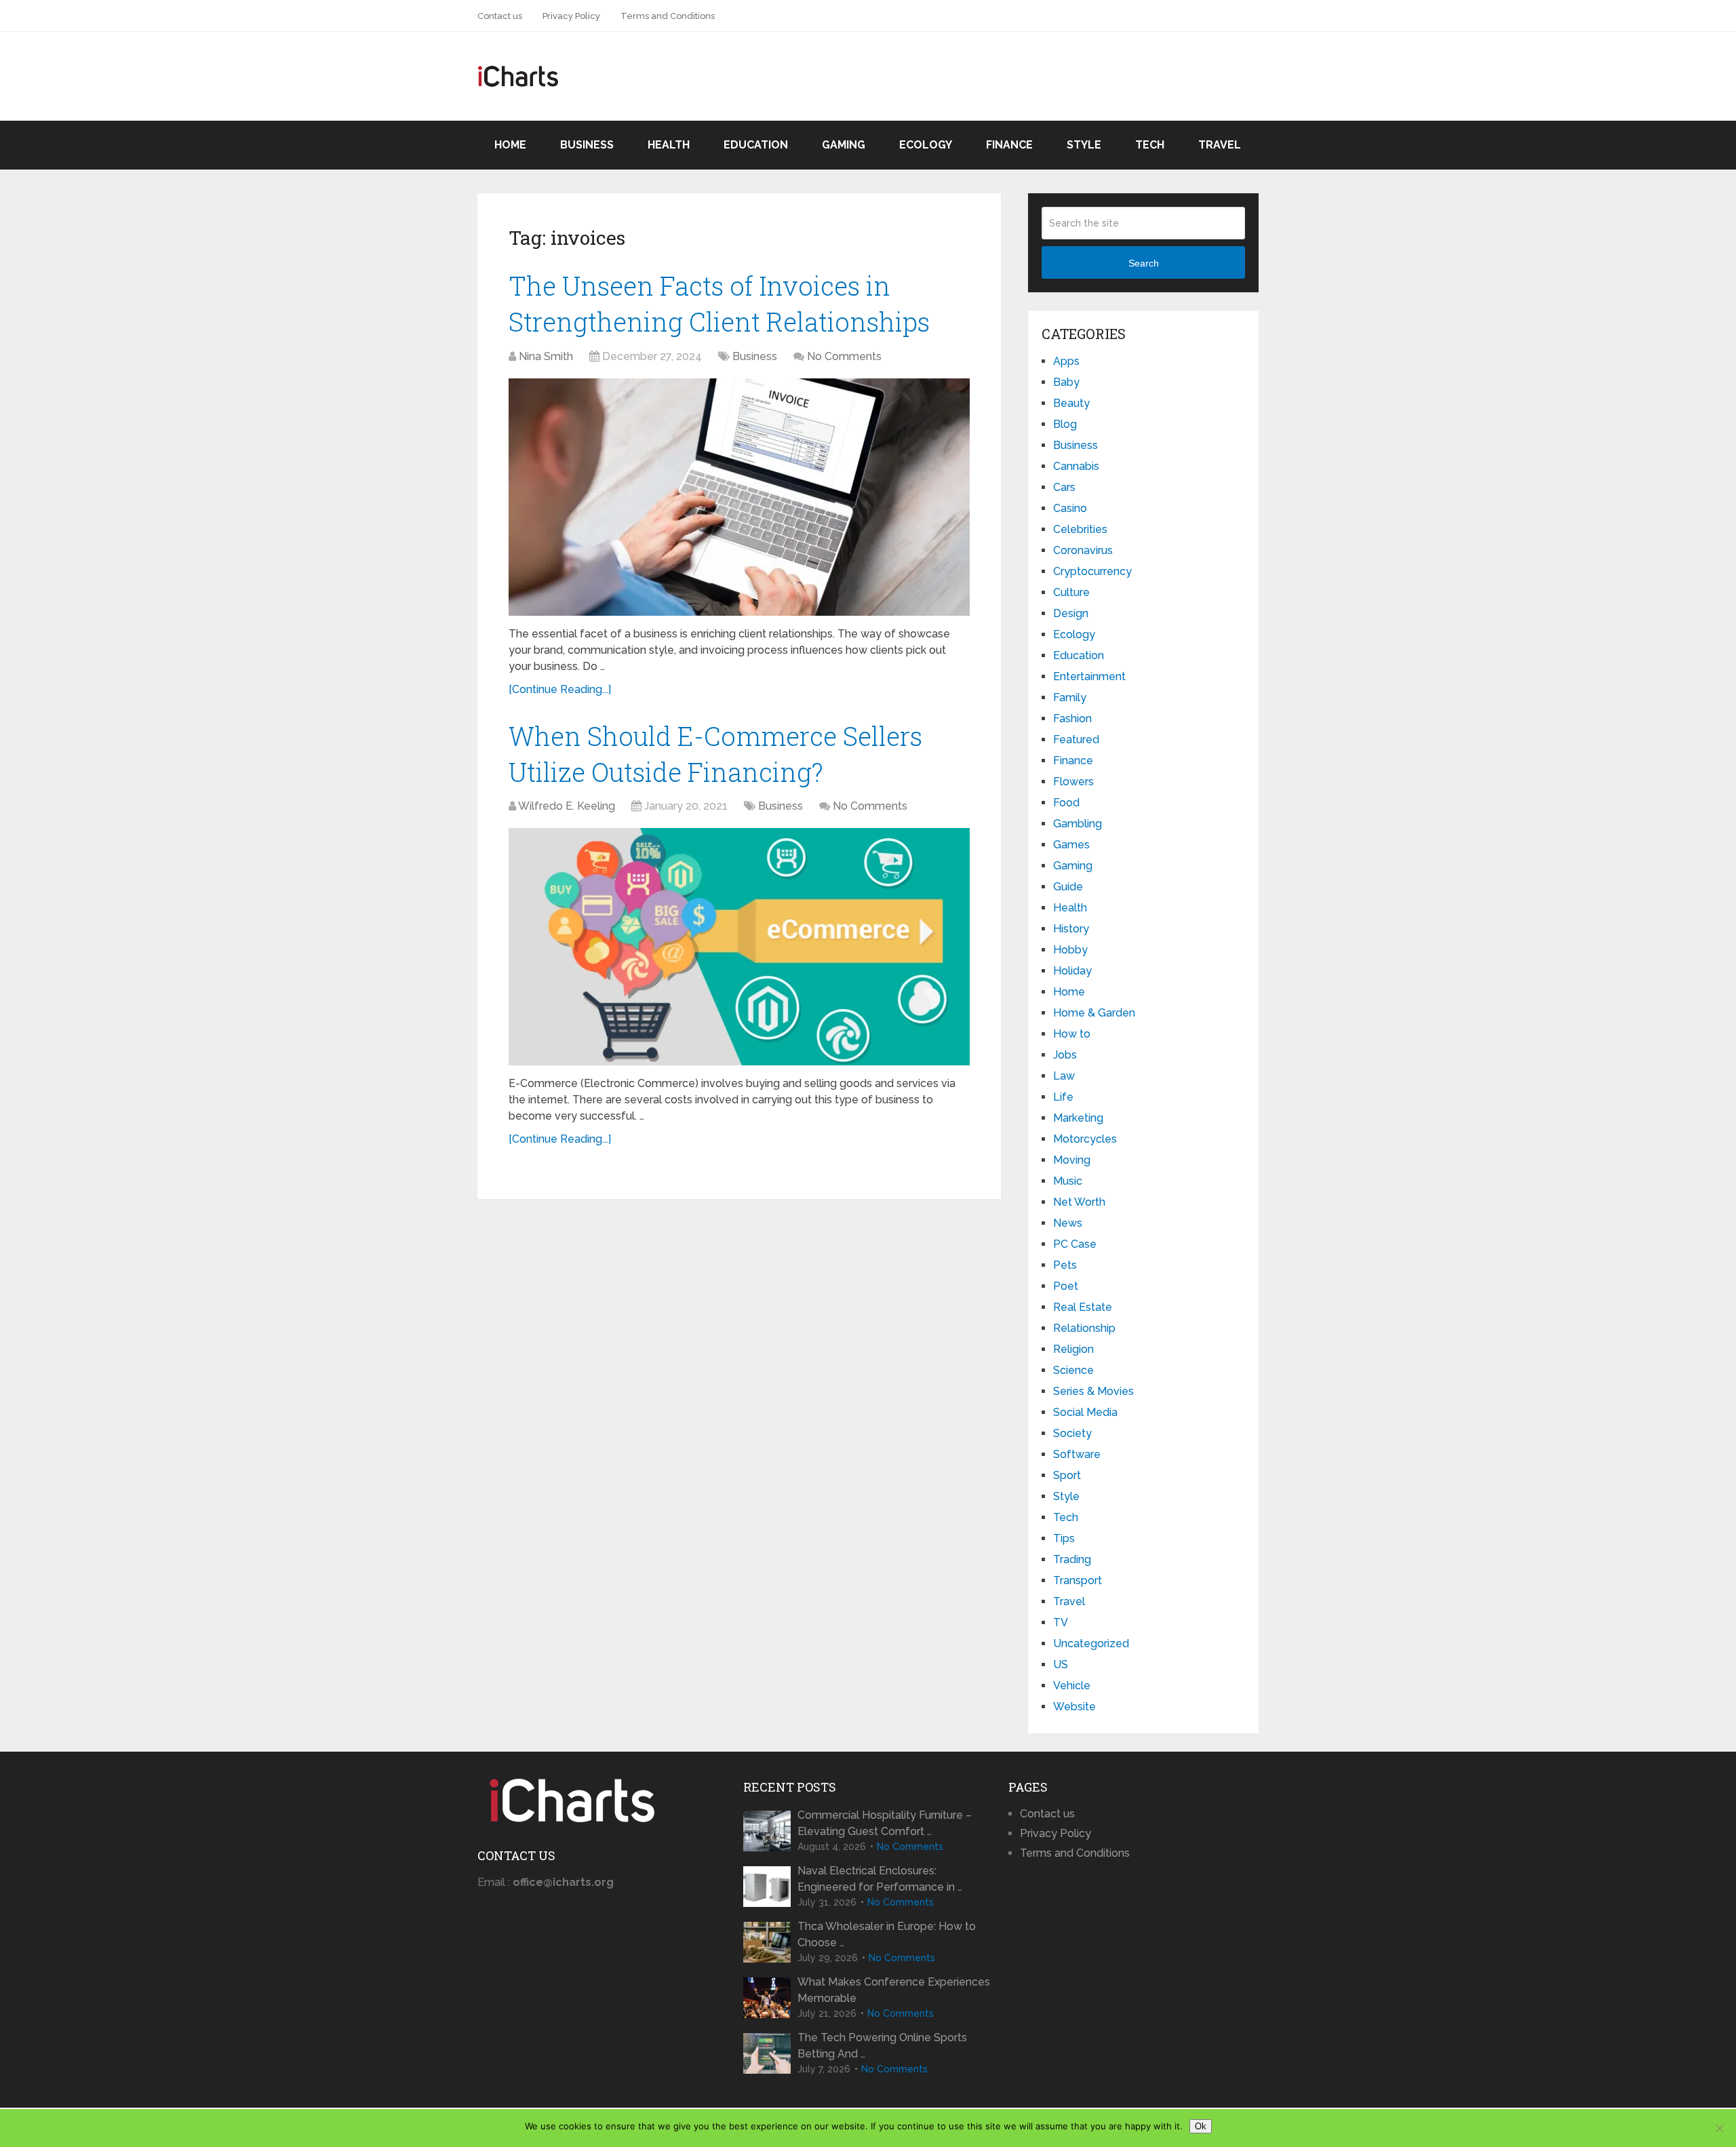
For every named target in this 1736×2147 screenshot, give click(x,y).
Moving (1072, 1160)
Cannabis (1076, 466)
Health (669, 145)
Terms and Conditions (668, 16)
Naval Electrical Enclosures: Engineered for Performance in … (880, 1879)
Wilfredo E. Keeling (567, 806)
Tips (1064, 1538)
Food (1066, 803)
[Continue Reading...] (560, 689)
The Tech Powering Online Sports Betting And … (882, 2046)
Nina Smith (546, 356)
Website (1074, 1707)
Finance (1009, 145)
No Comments (844, 356)
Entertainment (1089, 676)
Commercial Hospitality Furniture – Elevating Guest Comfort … (885, 1823)
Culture (1071, 592)
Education (756, 145)
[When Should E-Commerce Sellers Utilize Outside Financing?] (739, 947)
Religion (1073, 1349)
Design (1071, 613)
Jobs (1065, 1055)
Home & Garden (1094, 1013)
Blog (1065, 424)
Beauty (1071, 403)
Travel (1220, 145)
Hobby (1070, 950)
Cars (1064, 487)
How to (1072, 1034)
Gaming (844, 145)
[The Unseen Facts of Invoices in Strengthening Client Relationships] (739, 497)
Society (1072, 1433)
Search (1144, 263)
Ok (1201, 2126)
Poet (1066, 1286)
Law (1064, 1076)
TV (1061, 1622)
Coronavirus (1083, 550)
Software (1077, 1454)
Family (1070, 697)
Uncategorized (1091, 1643)
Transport (1078, 1580)
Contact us (500, 16)
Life (1063, 1097)
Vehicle (1072, 1686)
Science (1073, 1370)
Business (587, 145)
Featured (1076, 740)
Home (510, 145)
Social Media (1085, 1412)
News (1068, 1223)
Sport (1067, 1475)
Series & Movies (1093, 1391)
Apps (1066, 361)
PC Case (1075, 1244)
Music (1068, 1181)
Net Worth (1079, 1202)
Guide (1068, 887)
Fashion (1072, 718)
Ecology (926, 145)
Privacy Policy (571, 16)
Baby (1066, 382)
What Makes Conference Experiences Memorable (894, 1990)
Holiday (1072, 971)
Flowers (1073, 782)
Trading (1072, 1559)
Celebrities (1080, 529)
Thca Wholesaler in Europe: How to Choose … (887, 1934)
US (1061, 1665)
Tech (1150, 145)
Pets (1065, 1265)
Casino (1070, 508)
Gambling (1078, 824)
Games (1071, 845)
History (1071, 929)
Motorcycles (1085, 1139)
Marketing (1078, 1118)
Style (1084, 145)
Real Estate (1083, 1307)
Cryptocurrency (1092, 571)
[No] (1719, 2128)
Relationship (1084, 1328)
